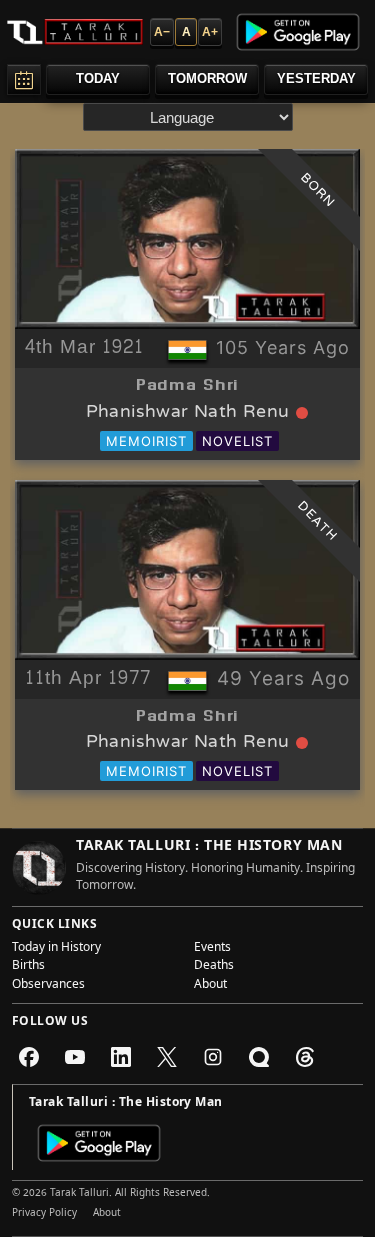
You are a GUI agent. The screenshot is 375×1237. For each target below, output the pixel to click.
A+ (210, 32)
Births (28, 967)
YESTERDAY (316, 78)
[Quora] (259, 1057)
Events (212, 949)
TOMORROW (207, 78)
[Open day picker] (24, 79)
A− (162, 32)
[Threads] (305, 1057)
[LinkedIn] (121, 1057)
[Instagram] (213, 1057)
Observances (48, 986)
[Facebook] (29, 1057)
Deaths (214, 967)
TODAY (98, 78)
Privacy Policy (44, 1214)
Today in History (56, 949)
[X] (167, 1057)
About (210, 986)
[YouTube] (75, 1057)
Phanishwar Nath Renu (188, 413)
